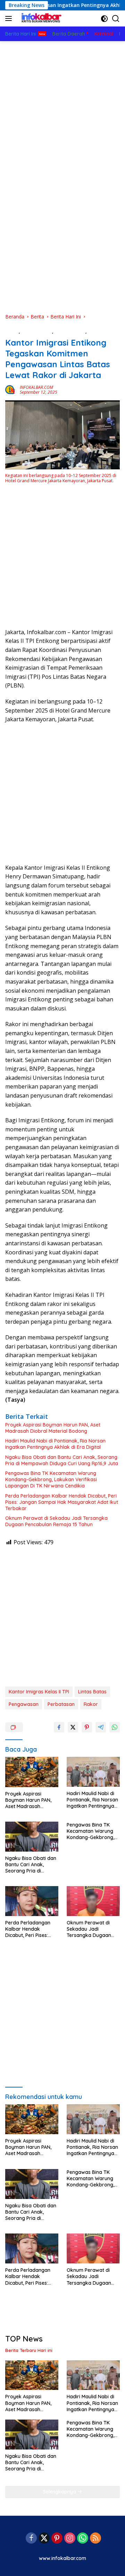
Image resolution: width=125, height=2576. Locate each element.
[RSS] (95, 2539)
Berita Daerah (37, 331)
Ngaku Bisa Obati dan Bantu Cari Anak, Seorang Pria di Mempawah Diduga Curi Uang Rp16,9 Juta (62, 1460)
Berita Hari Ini (70, 331)
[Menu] (10, 18)
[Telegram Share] (101, 1727)
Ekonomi (97, 331)
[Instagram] (70, 2539)
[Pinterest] (57, 2539)
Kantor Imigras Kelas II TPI (39, 1692)
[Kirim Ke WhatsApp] (115, 1727)
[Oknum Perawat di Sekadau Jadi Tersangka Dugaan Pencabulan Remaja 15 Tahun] (93, 1901)
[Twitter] (44, 2539)
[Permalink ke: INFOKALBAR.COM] (11, 389)
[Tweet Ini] (73, 1727)
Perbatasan (61, 1704)
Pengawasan (24, 1704)
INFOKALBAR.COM (36, 387)
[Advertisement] (62, 107)
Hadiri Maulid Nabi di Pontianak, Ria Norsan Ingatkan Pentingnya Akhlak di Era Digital (55, 1444)
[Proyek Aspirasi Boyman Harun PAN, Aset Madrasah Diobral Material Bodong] (32, 1772)
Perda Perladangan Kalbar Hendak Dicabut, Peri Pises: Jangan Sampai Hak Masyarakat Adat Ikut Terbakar (62, 1502)
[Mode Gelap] (104, 19)
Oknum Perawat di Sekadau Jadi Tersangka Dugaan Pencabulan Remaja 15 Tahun (56, 1521)
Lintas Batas (92, 1692)
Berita (12, 331)
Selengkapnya (60, 2492)
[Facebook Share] (59, 1727)
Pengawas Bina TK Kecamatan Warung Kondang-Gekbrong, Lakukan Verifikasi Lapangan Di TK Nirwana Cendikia (51, 1479)
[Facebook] (31, 2539)
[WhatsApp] (83, 2539)
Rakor (91, 1704)
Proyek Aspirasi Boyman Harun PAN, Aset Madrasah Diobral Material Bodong (53, 1428)
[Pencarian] (116, 19)
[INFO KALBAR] (40, 18)
